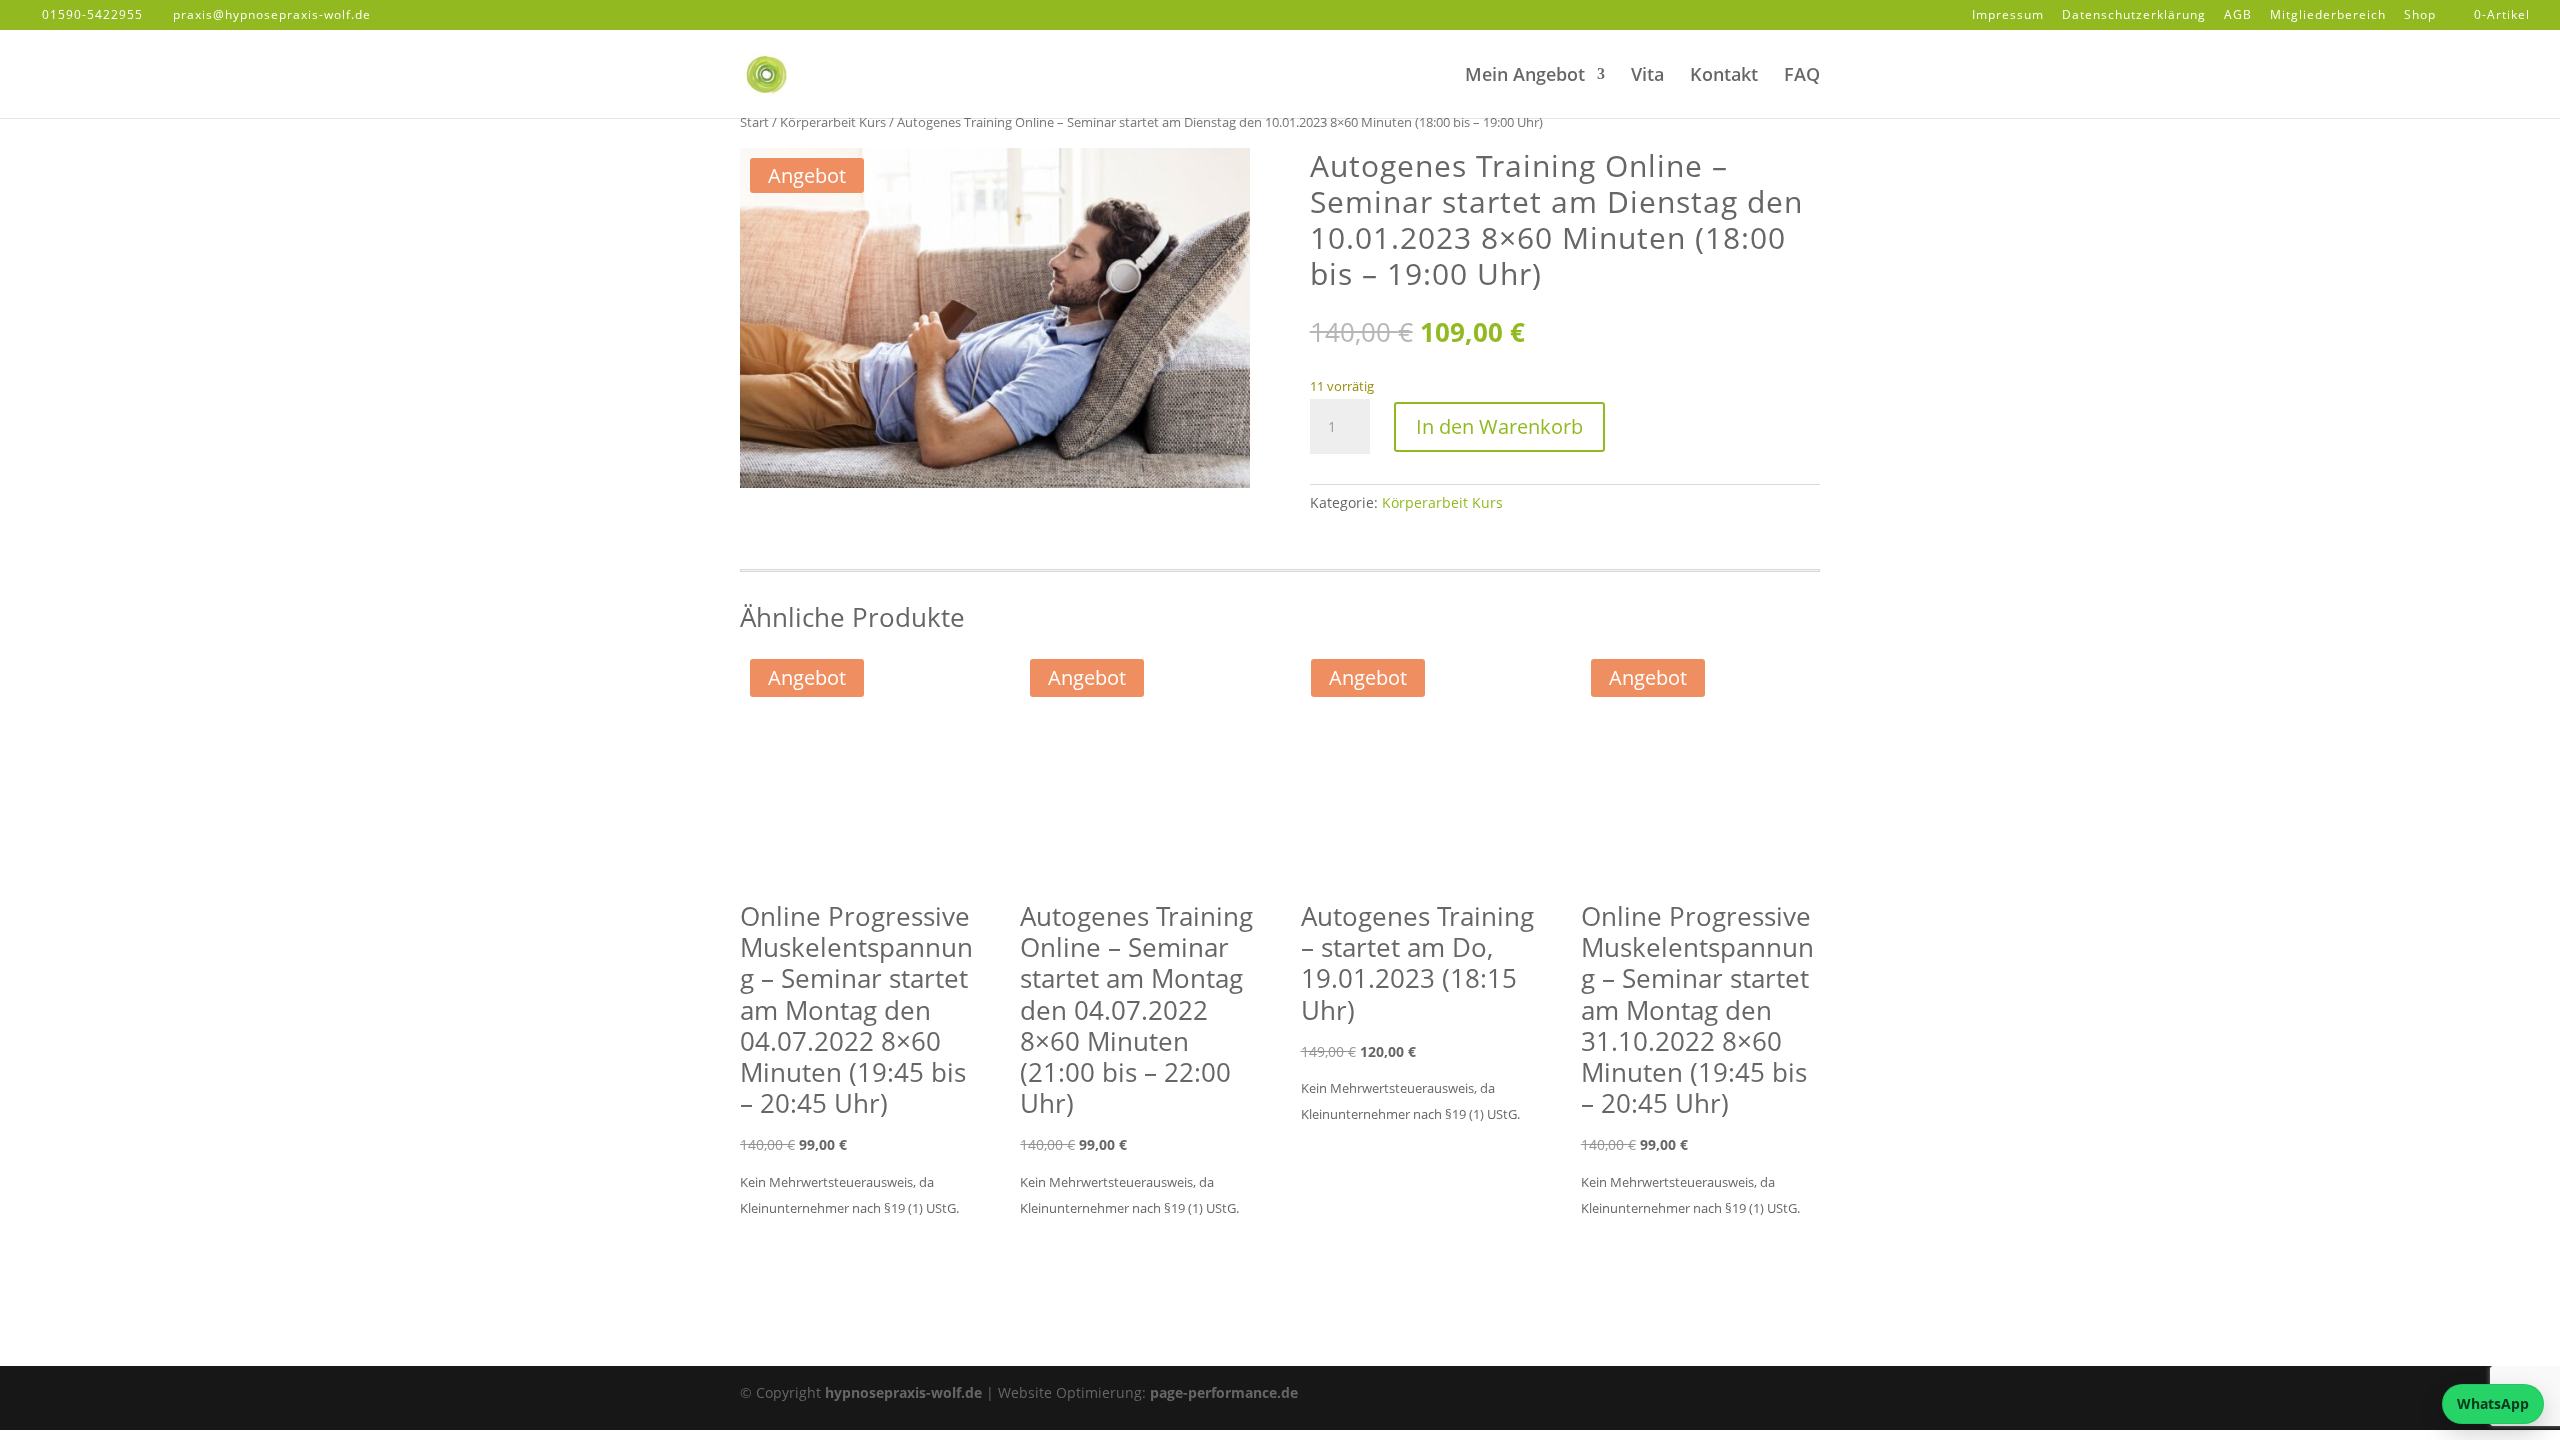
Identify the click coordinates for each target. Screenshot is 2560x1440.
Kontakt (1724, 76)
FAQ (1802, 76)
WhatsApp (2493, 1403)
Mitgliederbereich (2328, 16)
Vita (1647, 76)
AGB (2238, 16)
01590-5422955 (92, 14)
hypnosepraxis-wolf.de (903, 1392)
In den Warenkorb (1499, 426)
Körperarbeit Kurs (833, 122)
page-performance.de (1224, 1392)
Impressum (2008, 16)
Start (754, 122)
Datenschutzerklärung (2134, 16)
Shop (2420, 16)
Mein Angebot (1525, 76)
